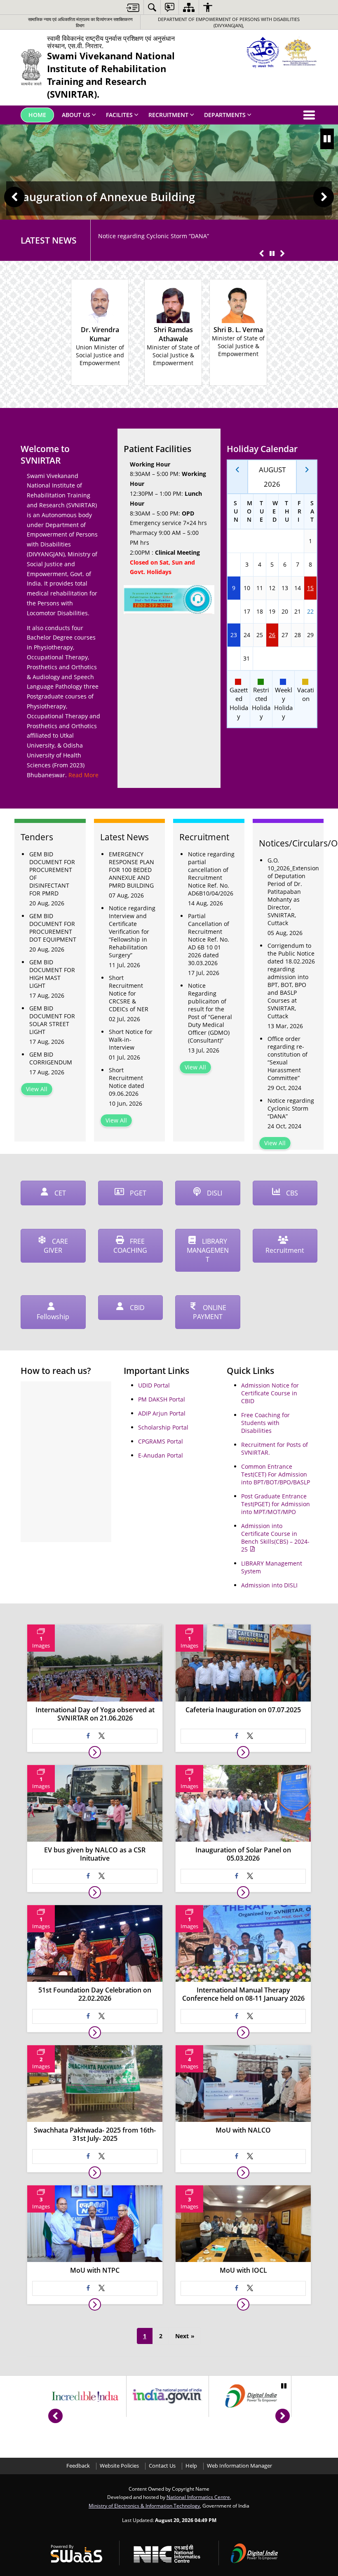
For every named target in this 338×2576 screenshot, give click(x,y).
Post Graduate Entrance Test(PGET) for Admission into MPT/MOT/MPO (276, 1504)
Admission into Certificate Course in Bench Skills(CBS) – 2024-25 (275, 1538)
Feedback (78, 2466)
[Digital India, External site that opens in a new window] (250, 2396)
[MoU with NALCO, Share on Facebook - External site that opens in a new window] (237, 2156)
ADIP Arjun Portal (162, 1413)
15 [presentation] (310, 588)
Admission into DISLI (269, 1585)
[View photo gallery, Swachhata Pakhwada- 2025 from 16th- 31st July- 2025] (95, 2173)
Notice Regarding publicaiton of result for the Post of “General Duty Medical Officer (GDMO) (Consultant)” (210, 1013)
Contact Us (162, 2466)
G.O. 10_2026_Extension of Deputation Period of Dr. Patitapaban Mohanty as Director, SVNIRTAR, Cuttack (292, 892)
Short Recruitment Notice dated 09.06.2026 (127, 1082)
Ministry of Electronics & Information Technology (144, 2506)
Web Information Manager (239, 2466)
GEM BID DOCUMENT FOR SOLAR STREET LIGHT (52, 1020)
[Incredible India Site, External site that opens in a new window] (85, 2396)
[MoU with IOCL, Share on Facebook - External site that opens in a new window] (237, 2288)
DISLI (214, 1193)
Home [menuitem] (37, 115)
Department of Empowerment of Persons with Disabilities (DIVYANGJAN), (229, 22)
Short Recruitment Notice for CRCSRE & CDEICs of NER (129, 993)
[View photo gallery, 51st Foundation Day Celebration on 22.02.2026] (95, 2032)
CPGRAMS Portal (161, 1441)
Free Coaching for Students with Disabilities (265, 1423)
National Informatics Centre (198, 2497)
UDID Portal (154, 1385)
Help (191, 2466)
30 (234, 658)
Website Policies (119, 2466)
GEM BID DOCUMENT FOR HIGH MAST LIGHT (52, 974)
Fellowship (53, 1317)
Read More (83, 775)
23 (234, 635)
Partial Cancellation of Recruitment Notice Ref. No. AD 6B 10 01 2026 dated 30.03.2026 (209, 939)
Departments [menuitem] (225, 115)
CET (59, 1193)
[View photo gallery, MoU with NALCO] (243, 2173)
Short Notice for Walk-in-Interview (131, 1040)
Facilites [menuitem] (119, 115)
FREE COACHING (130, 1246)
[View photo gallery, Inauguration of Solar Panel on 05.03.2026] (243, 1892)
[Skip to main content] (133, 8)
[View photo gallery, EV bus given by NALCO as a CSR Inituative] (95, 1892)
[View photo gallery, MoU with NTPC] (95, 2304)
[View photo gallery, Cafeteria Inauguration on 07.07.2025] (243, 1752)
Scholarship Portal (163, 1427)
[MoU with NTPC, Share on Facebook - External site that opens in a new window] (88, 2288)
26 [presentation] (272, 635)
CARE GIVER (56, 1246)
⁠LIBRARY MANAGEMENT (208, 1250)
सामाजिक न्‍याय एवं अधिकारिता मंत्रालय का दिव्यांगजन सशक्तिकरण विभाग (80, 22)
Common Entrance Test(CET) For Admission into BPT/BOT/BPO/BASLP (276, 1474)
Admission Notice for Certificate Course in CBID (270, 1393)
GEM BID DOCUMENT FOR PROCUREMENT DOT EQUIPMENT (53, 928)
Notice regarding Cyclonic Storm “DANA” (154, 236)
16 (234, 611)
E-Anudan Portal (161, 1455)
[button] (14, 197)
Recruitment (285, 1250)
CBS (291, 1193)
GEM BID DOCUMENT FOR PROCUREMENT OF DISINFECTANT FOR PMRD (52, 874)
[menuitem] (152, 7)
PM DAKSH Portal (162, 1399)
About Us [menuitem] (76, 115)
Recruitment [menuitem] (168, 115)
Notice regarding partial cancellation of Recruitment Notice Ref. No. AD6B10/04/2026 (211, 874)
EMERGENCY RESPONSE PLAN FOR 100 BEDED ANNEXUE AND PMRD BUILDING (131, 870)
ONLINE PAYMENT (210, 1312)
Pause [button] (327, 139)
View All (37, 1089)
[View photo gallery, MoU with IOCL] (243, 2304)
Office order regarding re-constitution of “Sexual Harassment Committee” (288, 1058)
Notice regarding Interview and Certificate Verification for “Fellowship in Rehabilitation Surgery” (132, 932)
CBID (136, 1308)
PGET (137, 1193)
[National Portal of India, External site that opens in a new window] (168, 2396)
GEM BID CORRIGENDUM (51, 1058)
